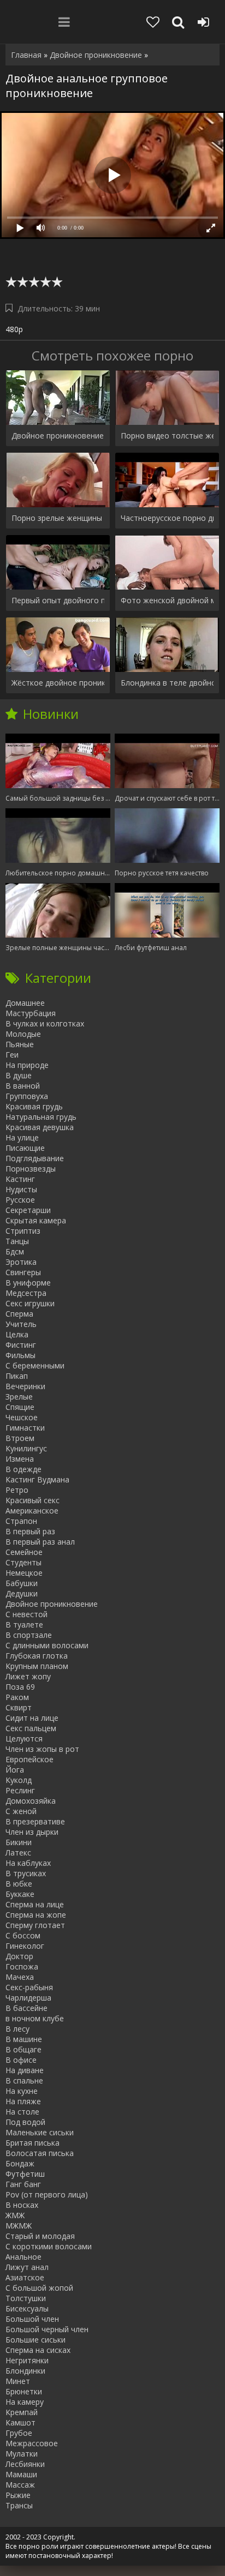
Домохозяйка (31, 1801)
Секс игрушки (30, 1303)
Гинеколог (25, 1946)
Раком (17, 1697)
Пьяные (20, 1044)
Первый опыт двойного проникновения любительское (58, 600)
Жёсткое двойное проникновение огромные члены (58, 683)
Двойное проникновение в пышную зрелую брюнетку (58, 436)
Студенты (23, 1562)
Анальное (23, 2257)
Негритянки (27, 2360)
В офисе (21, 2060)
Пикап (17, 1376)
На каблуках (28, 1863)
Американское (32, 1511)
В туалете (24, 1625)
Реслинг (20, 1790)
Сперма (19, 1314)
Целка (17, 1334)
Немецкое (24, 1573)
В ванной (23, 1086)
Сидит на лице (32, 1718)
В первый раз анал (40, 1542)
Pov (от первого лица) (47, 2194)
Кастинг (20, 1179)
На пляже (23, 2101)
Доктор (19, 1956)
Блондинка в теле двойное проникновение (167, 683)
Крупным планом (37, 1666)
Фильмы (20, 1355)
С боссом (23, 1935)
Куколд (19, 1780)
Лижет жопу (28, 1676)
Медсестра (26, 1293)
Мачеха (20, 1977)
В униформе (28, 1283)
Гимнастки (25, 1428)
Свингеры (23, 1272)
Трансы (19, 2505)
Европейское (29, 1759)
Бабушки (22, 1583)
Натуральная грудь (41, 1117)
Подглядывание (35, 1158)
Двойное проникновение (52, 1604)
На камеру (25, 2402)
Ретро (17, 1490)
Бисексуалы (27, 2308)
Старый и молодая (40, 2236)
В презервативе (35, 1821)
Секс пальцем (31, 1728)
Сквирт (19, 1707)
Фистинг (21, 1345)
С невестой (26, 1614)
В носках (22, 2205)
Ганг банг (23, 2184)
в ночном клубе (35, 2018)
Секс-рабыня (29, 1987)
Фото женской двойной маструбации (167, 600)
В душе (19, 1075)
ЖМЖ (15, 2215)
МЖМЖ (19, 2226)
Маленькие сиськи (40, 2132)
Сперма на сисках (38, 2350)
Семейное (24, 1552)
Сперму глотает (35, 1925)
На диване (25, 2070)
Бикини (19, 1842)
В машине (24, 2039)
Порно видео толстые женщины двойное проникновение (167, 436)
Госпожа (22, 1966)
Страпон (21, 1521)
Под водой (25, 2122)
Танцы (17, 1241)
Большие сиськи (35, 2340)
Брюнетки (24, 2391)
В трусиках (26, 1873)
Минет (18, 2381)
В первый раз (30, 1531)
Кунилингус (26, 1448)
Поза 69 (20, 1687)
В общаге (23, 2049)
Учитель (21, 1324)
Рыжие (18, 2495)
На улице (22, 1137)
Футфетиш (25, 2174)
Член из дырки (32, 1832)
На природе (27, 1065)
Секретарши (28, 1210)
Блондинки (25, 2371)
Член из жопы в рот (42, 1749)
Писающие (25, 1148)
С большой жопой (39, 2288)
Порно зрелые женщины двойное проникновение (58, 518)
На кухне (22, 2091)
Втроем (20, 1438)
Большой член (32, 2319)
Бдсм (15, 1251)
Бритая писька (32, 2143)
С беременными (35, 1365)
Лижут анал (27, 2267)
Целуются (24, 1739)
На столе (22, 2112)
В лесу (17, 2029)
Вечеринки (25, 1386)
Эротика (21, 1262)
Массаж (20, 2485)
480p (14, 329)
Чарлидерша (28, 1998)
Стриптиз (23, 1231)
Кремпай (22, 2412)
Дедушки (22, 1593)
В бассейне (26, 2008)
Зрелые (19, 1397)
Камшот (20, 2422)
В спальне (24, 2080)
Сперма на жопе (36, 1915)
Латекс (18, 1853)
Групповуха (27, 1096)
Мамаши (21, 2474)
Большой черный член (47, 2329)
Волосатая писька (40, 2153)
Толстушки (26, 2298)
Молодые (23, 1034)
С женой (21, 1811)
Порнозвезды (31, 1169)
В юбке (19, 1884)
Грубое (19, 2433)
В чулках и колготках (45, 1023)
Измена (20, 1459)
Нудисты (21, 1189)
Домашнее (25, 1003)
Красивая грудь (34, 1106)
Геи (12, 1055)
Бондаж (20, 2163)
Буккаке (20, 1894)
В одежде (23, 1469)
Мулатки (22, 2454)
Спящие (20, 1407)
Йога (15, 1770)
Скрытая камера (36, 1220)
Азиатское (25, 2277)
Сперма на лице (35, 1904)
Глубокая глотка (37, 1656)
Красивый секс (32, 1500)
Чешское (22, 1417)
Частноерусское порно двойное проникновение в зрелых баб (167, 518)
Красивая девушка (40, 1127)
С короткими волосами (49, 2246)
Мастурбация (31, 1013)
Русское (20, 1200)
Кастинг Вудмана (37, 1479)
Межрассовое (32, 2443)
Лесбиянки (25, 2464)
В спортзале (29, 1635)
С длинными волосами (47, 1645)
